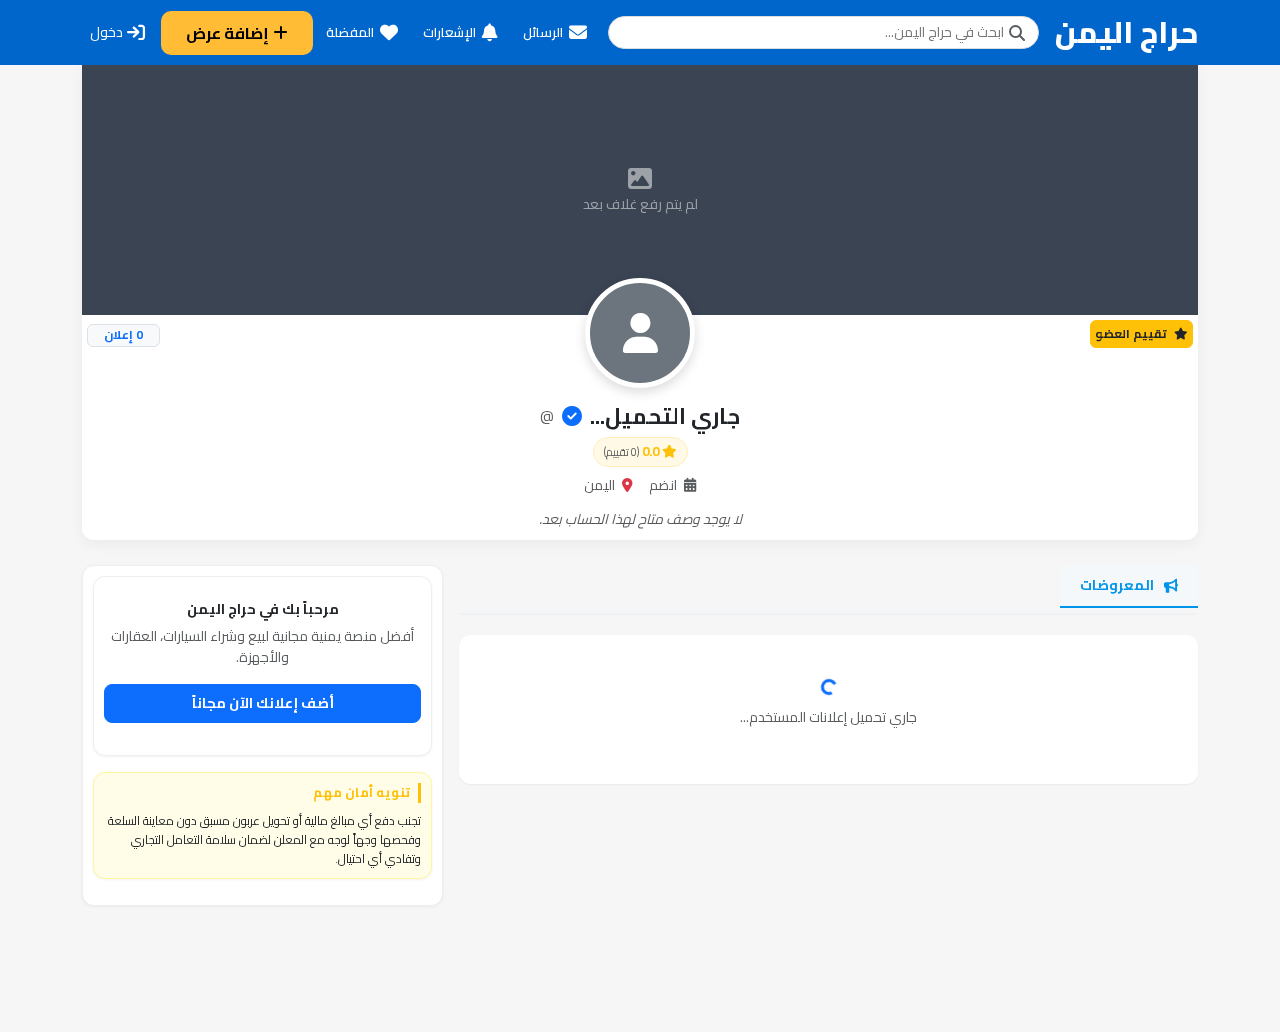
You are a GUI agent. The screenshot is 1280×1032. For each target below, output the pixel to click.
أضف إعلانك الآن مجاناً (263, 703)
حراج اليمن (1126, 32)
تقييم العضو (1132, 333)
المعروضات (1117, 585)
